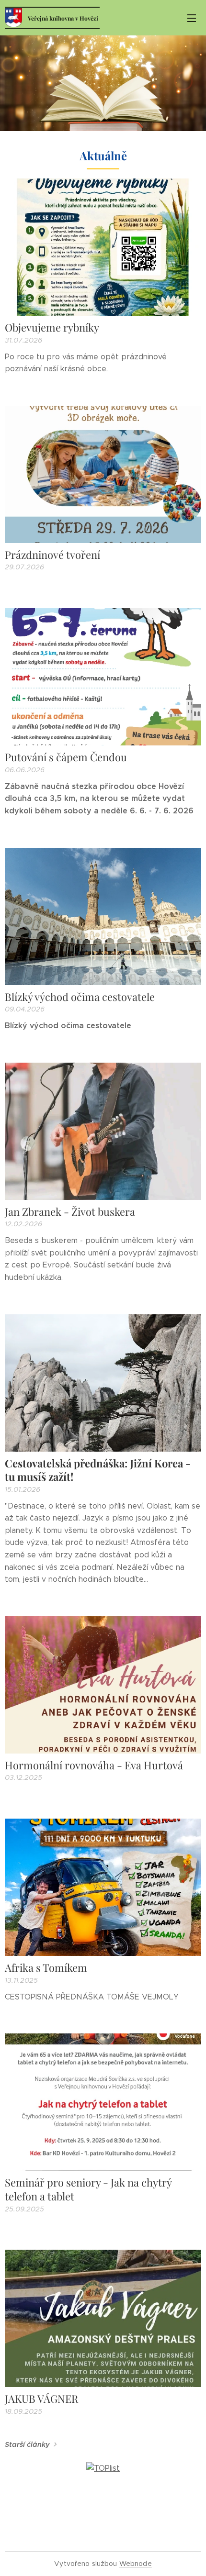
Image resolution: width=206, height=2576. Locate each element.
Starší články (27, 2444)
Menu (192, 18)
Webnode (136, 2564)
